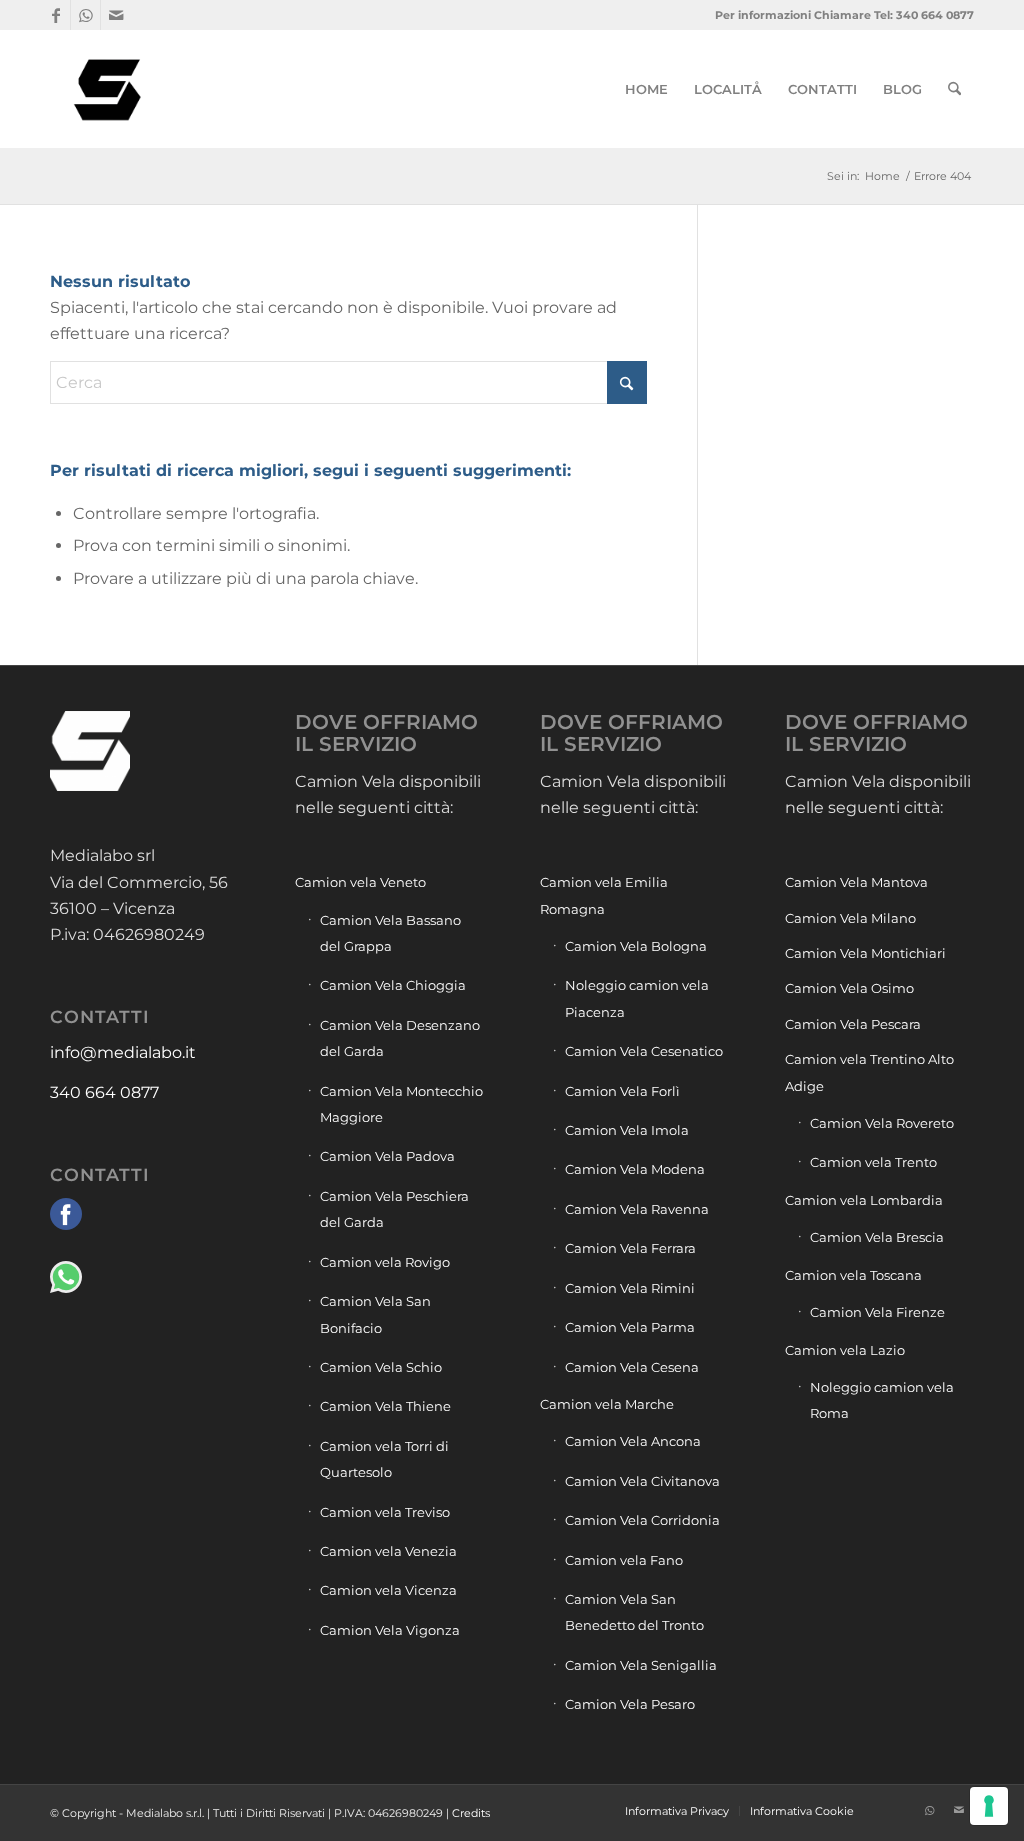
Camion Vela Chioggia (393, 985)
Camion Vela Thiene (385, 1406)
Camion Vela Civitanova (642, 1481)
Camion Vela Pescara (853, 1024)
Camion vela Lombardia (864, 1200)
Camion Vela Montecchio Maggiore (401, 1104)
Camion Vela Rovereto (882, 1123)
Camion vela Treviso (385, 1512)
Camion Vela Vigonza (390, 1630)
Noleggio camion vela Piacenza (637, 998)
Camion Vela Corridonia (642, 1520)
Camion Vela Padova (387, 1156)
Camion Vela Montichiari (865, 953)
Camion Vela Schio (381, 1367)
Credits (471, 1813)
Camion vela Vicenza (388, 1590)
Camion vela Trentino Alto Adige (869, 1072)
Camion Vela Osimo (849, 988)
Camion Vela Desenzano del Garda (400, 1038)
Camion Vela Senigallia (641, 1665)
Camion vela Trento (873, 1162)
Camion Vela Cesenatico (644, 1051)
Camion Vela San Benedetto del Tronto (634, 1612)
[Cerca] (954, 89)
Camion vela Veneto (360, 882)
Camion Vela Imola (627, 1130)
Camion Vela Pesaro (630, 1704)
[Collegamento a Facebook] (55, 15)
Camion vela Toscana (853, 1275)
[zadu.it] (899, 1810)
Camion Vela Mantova (856, 882)
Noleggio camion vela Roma (882, 1400)
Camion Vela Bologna (636, 946)
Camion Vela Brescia (877, 1237)
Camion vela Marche (607, 1404)
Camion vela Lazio (845, 1350)
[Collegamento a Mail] (116, 15)
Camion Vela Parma (630, 1327)
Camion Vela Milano (850, 918)
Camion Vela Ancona (633, 1441)
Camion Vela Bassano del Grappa (390, 933)
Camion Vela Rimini (630, 1288)
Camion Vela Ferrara (630, 1248)
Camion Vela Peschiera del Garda (394, 1209)
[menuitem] (646, 89)
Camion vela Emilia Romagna (604, 895)
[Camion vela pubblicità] (109, 89)
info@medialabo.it (123, 1052)
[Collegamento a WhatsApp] (85, 15)
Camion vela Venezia (388, 1551)
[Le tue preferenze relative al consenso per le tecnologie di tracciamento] (989, 1806)
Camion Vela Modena (635, 1169)
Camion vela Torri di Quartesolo (384, 1459)
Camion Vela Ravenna (637, 1209)
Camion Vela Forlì (622, 1091)
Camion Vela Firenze (877, 1312)
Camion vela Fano (624, 1560)
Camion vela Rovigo (385, 1262)
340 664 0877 (104, 1092)
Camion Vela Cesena (632, 1367)
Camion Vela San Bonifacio (375, 1314)
